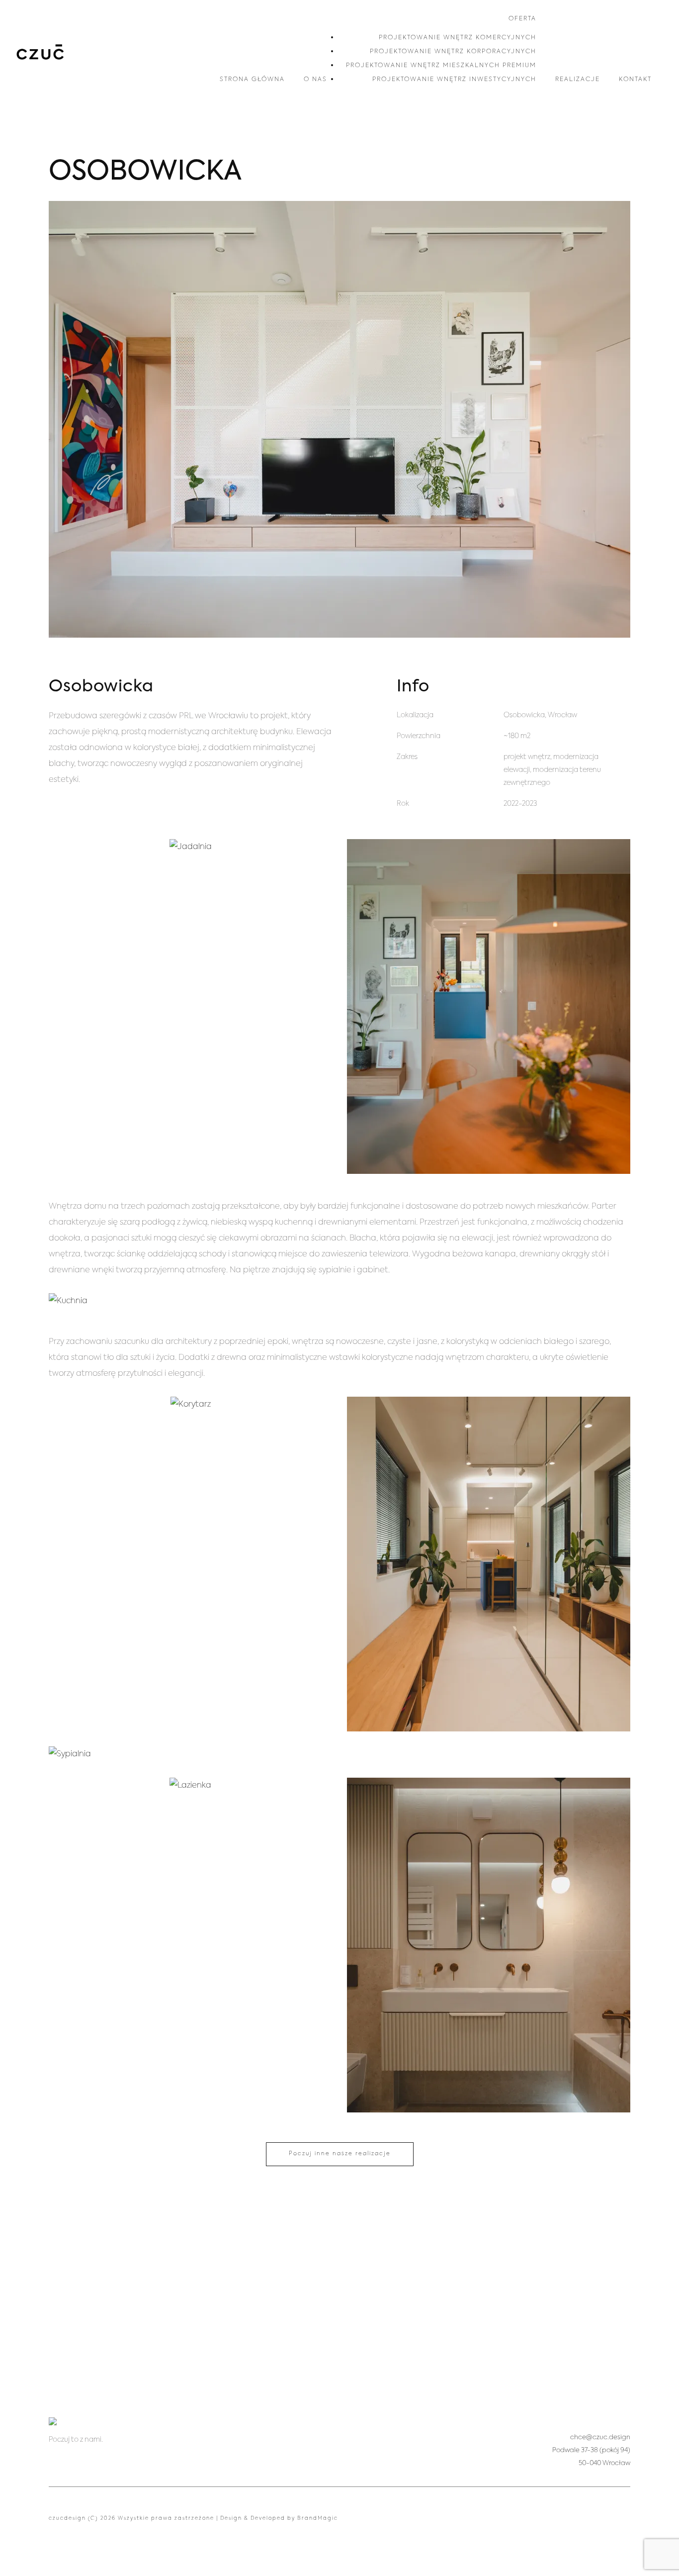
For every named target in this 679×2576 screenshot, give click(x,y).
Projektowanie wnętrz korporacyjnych (453, 52)
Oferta (522, 19)
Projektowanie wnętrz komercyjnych (458, 38)
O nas (315, 80)
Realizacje (578, 80)
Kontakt (635, 80)
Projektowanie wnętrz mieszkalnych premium (441, 66)
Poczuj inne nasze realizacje (340, 2154)
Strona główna (252, 80)
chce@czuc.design (600, 2437)
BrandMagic (318, 2518)
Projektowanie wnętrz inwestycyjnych (454, 80)
